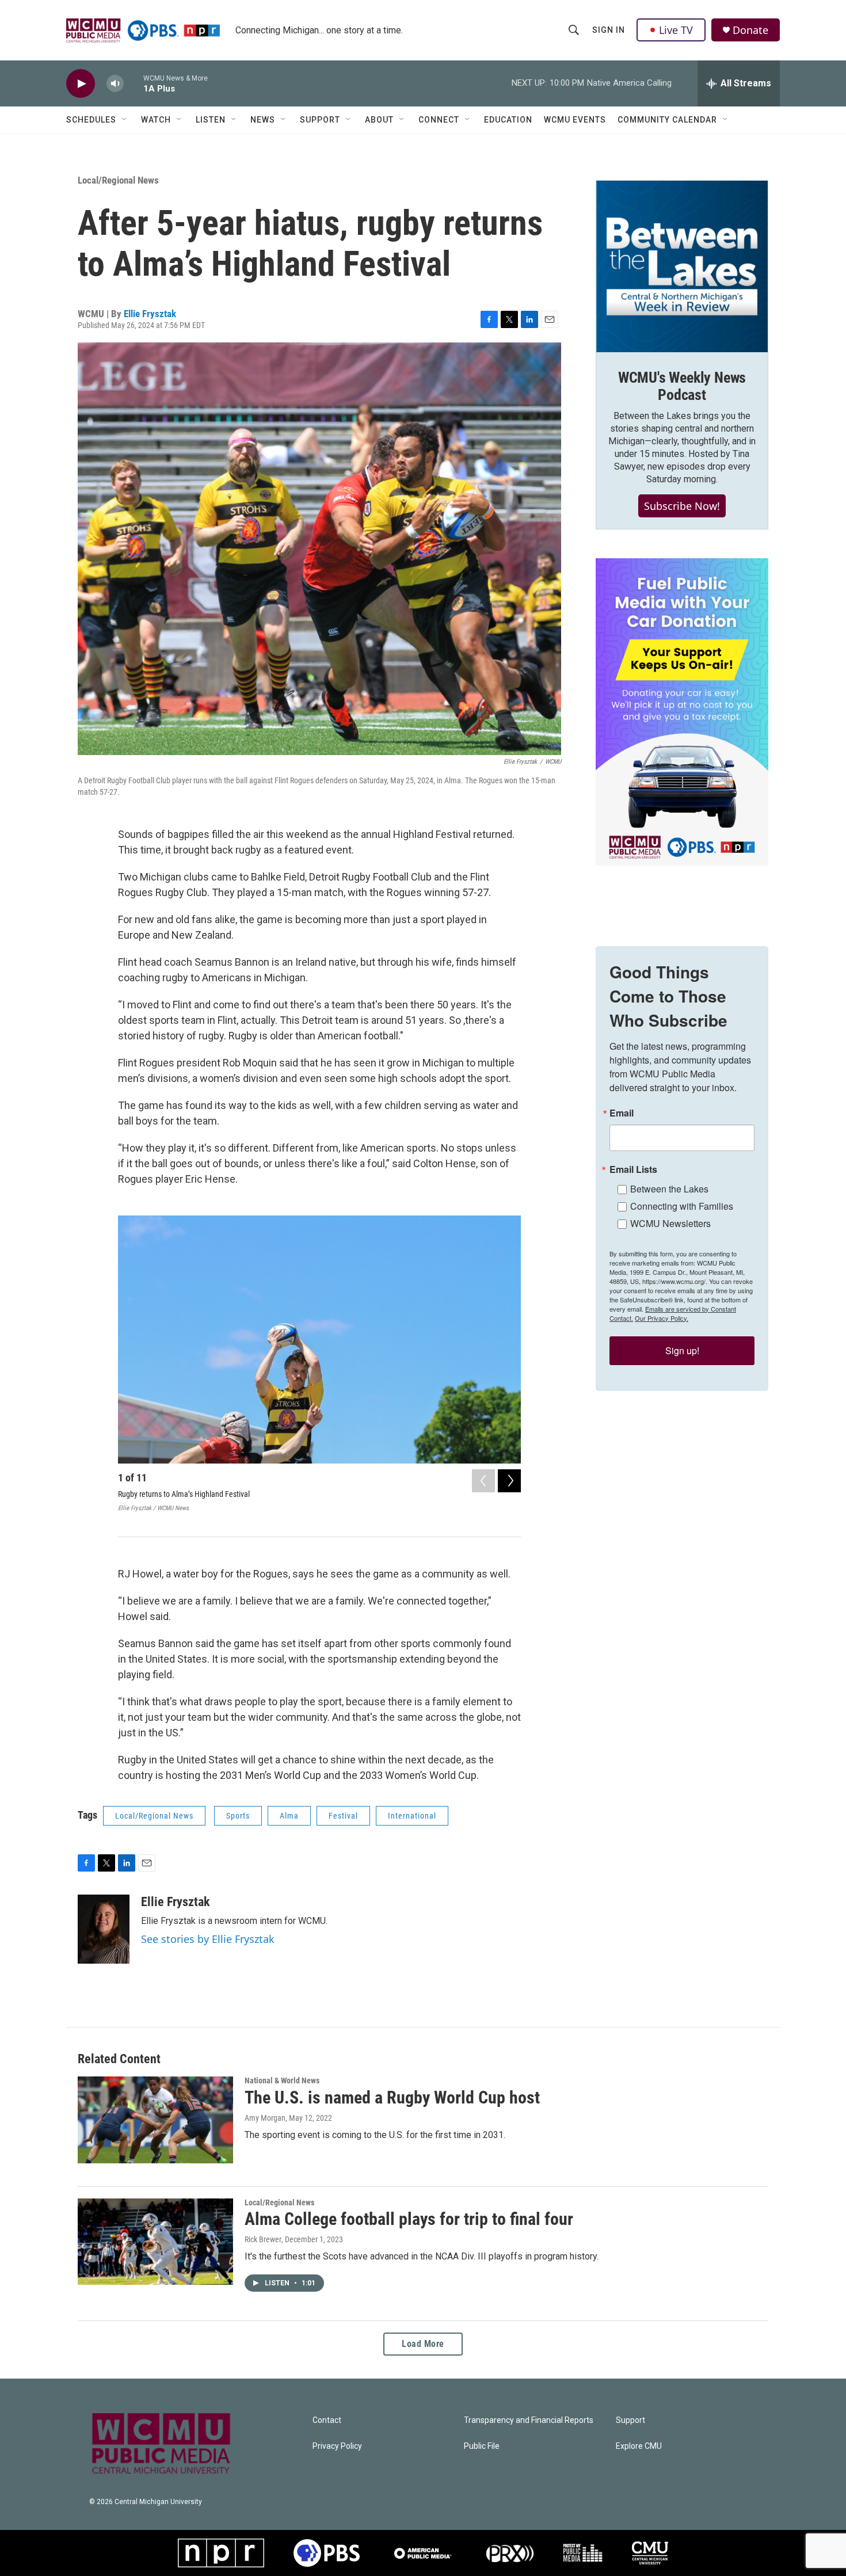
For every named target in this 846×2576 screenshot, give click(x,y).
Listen (211, 120)
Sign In (609, 30)
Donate (750, 30)
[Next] (509, 1481)
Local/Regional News (118, 180)
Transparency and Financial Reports (529, 2420)
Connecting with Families (682, 1206)
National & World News (282, 2080)
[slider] (134, 83)
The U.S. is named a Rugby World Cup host (392, 2097)
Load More (423, 2344)
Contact (327, 2420)
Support (320, 120)
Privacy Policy (337, 2446)
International (412, 1816)
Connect (439, 120)
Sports (238, 1816)
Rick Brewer (263, 2239)
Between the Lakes (669, 1189)
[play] (81, 84)
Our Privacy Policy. (662, 1318)
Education (508, 120)
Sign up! (682, 1350)
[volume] (115, 84)
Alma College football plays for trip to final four (409, 2219)
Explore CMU (639, 2446)
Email (622, 1113)
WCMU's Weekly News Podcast (682, 386)
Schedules (91, 120)
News (263, 120)
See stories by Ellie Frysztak (208, 1939)
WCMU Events (575, 120)
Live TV (676, 30)
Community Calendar (667, 120)
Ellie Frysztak (150, 314)
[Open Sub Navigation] (125, 120)
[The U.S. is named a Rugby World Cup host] (155, 2120)
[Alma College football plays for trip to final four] (155, 2242)
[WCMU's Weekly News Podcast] (682, 266)
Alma (289, 1816)
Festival (343, 1816)
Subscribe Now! (682, 506)
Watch (156, 120)
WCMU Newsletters (670, 1223)
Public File (482, 2446)
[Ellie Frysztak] (104, 1929)
